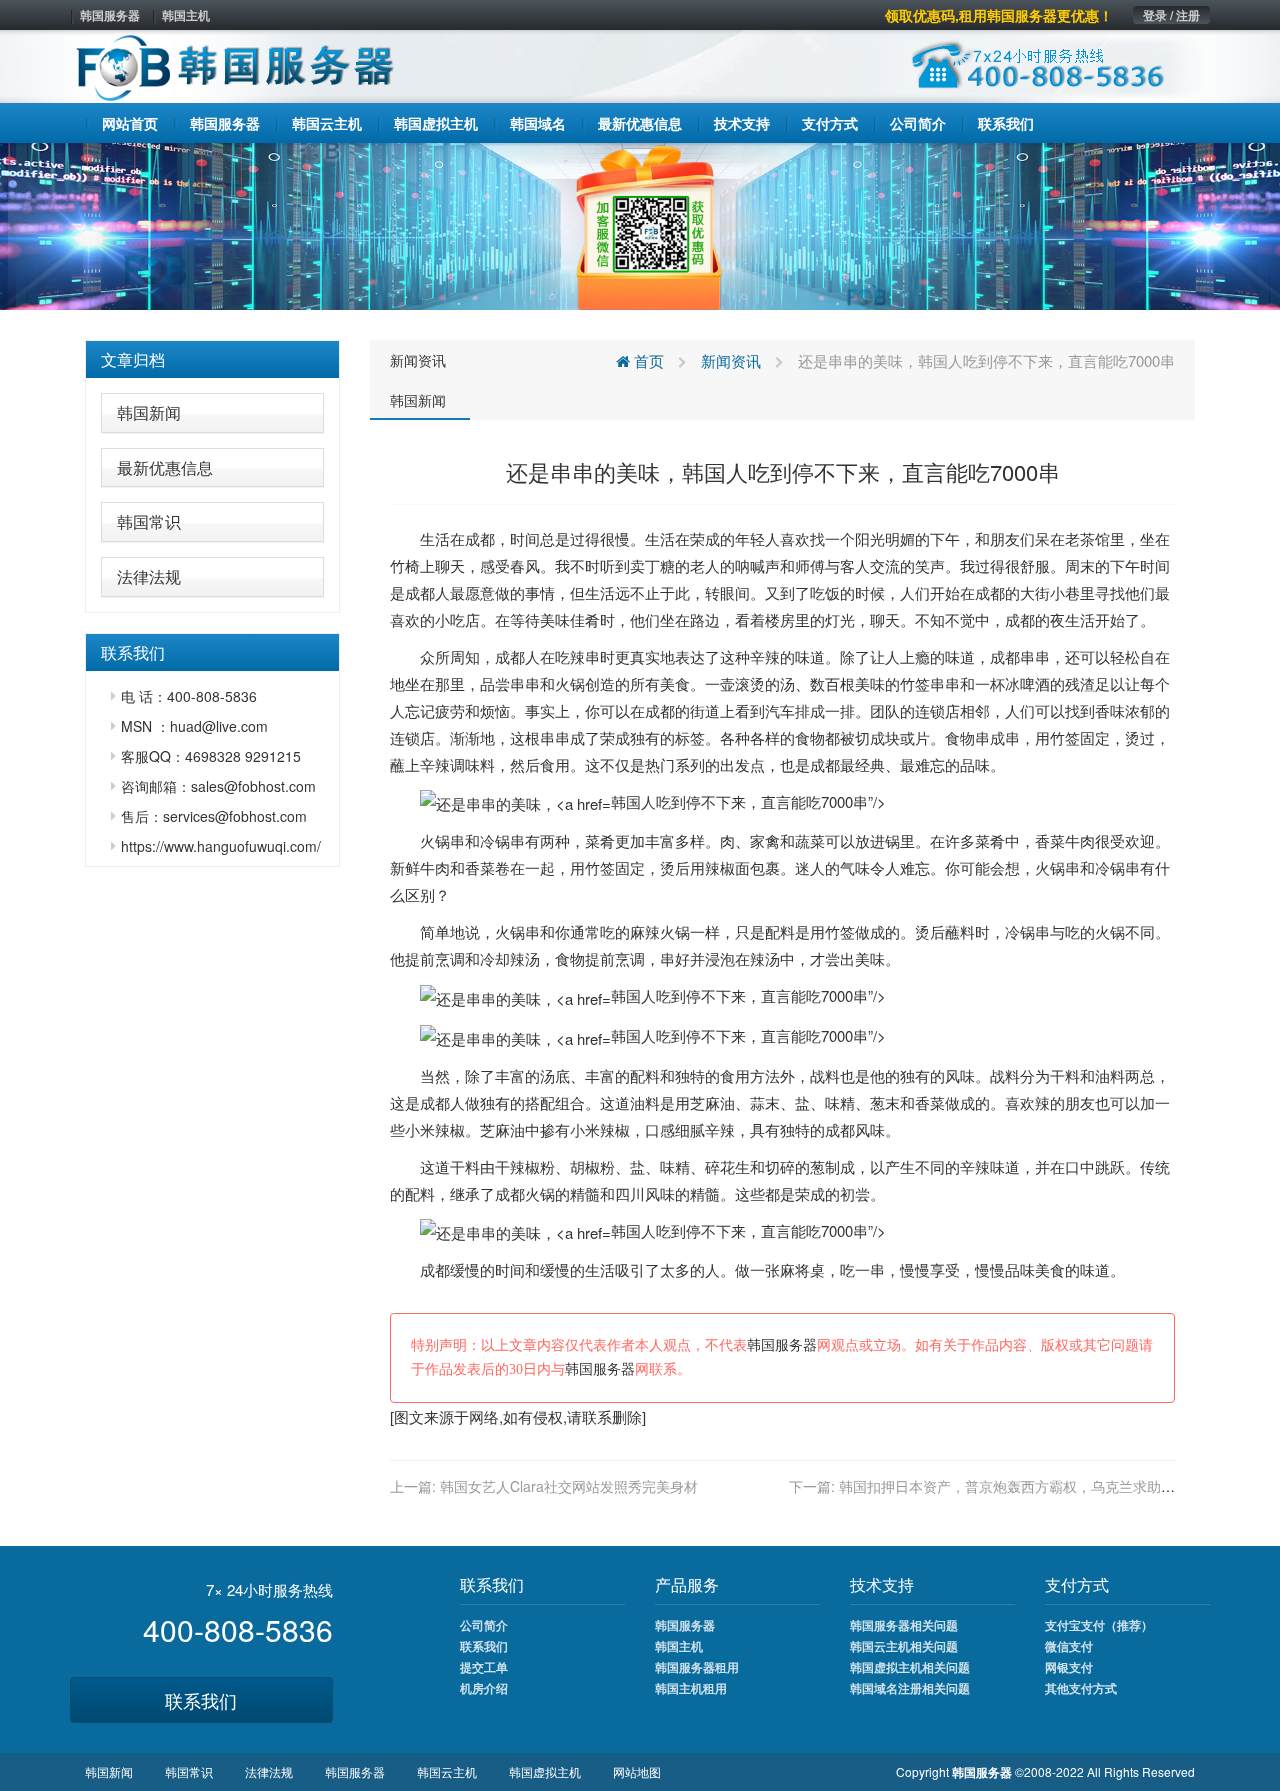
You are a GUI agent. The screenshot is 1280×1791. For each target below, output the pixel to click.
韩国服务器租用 (697, 1667)
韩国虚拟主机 (545, 1771)
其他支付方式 (1081, 1688)
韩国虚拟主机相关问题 (910, 1667)
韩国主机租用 (691, 1688)
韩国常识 (149, 521)
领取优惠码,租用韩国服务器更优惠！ (999, 15)
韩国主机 (186, 15)
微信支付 (1069, 1646)
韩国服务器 (110, 15)
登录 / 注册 (1171, 15)
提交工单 (484, 1667)
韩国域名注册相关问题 (910, 1688)
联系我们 (201, 1700)
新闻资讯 (418, 360)
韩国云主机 (447, 1771)
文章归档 (133, 359)
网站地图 (637, 1771)
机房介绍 (484, 1688)
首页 (647, 360)
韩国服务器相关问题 (904, 1625)
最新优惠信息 (165, 467)
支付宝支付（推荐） (1099, 1625)
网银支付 (1069, 1667)
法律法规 (149, 576)
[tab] (212, 360)
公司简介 (484, 1625)
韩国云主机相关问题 (904, 1646)
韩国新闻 (149, 412)
